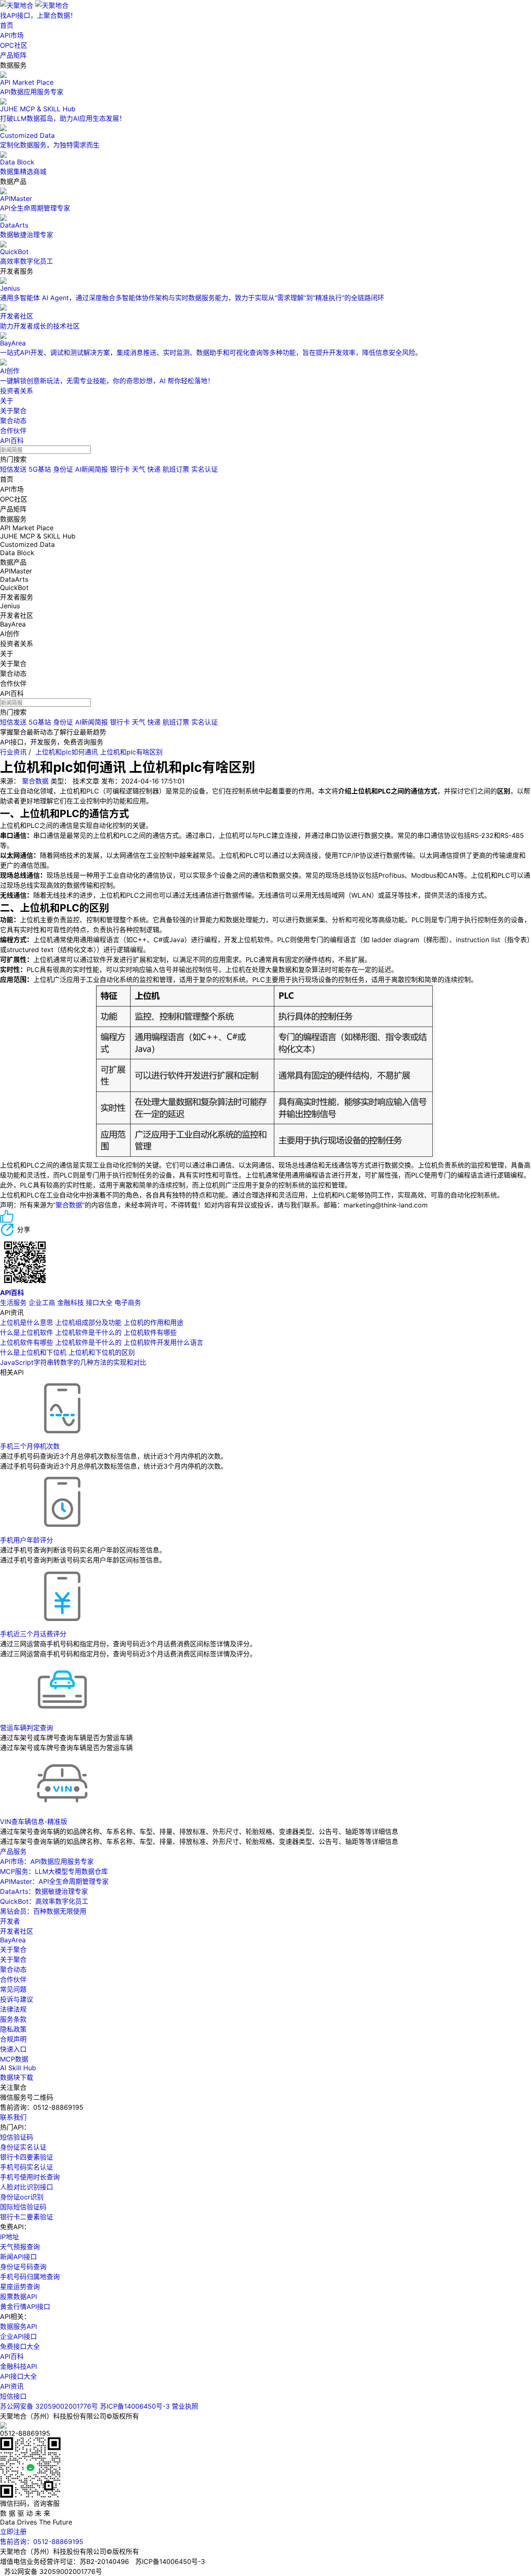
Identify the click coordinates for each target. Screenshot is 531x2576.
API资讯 (12, 2386)
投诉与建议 (17, 1999)
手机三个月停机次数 (30, 1446)
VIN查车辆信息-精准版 (34, 1822)
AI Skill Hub (18, 2068)
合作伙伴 (13, 431)
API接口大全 (18, 2376)
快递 (154, 469)
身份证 (63, 469)
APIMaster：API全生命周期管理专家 (54, 1881)
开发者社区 (17, 1931)
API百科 (12, 441)
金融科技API (18, 2366)
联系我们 (13, 2117)
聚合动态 (13, 421)
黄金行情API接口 (25, 2307)
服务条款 (13, 2019)
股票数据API (18, 2297)
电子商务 (128, 1303)
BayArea (13, 1940)
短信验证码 (17, 2137)
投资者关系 (17, 391)
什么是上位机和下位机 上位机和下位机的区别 (67, 1352)
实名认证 (205, 469)
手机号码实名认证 (27, 2167)
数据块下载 (17, 2077)
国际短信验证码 (23, 2207)
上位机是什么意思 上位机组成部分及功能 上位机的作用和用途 (92, 1322)
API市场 (12, 35)
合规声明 (13, 2039)
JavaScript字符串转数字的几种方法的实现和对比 (73, 1362)
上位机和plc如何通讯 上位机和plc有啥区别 (99, 752)
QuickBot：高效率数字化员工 (44, 1901)
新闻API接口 (18, 2257)
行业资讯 (13, 752)
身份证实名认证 (23, 2147)
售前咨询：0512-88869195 (42, 2542)
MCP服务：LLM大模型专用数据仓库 (54, 1871)
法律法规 (13, 2009)
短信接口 (13, 2396)
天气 (139, 469)
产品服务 (13, 1851)
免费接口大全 (20, 2346)
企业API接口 (18, 2336)
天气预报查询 (20, 2247)
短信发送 (13, 469)
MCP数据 (14, 2059)
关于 (7, 401)
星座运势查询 (20, 2287)
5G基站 (40, 469)
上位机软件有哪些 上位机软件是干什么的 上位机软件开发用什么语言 (102, 1342)
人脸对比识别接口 (27, 2187)
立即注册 (13, 2532)
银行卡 (120, 469)
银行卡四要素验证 (27, 2157)
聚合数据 (35, 781)
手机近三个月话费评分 (33, 1634)
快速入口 (13, 2049)
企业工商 (42, 1303)
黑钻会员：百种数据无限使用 (43, 1911)
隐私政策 (13, 2029)
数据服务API (18, 2326)
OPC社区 (14, 45)
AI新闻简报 (91, 469)
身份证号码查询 (23, 2267)
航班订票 (176, 469)
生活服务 (13, 1303)
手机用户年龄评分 (27, 1540)
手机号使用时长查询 (30, 2177)
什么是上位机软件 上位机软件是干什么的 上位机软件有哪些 (88, 1332)
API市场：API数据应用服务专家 (47, 1861)
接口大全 (99, 1303)
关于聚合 (13, 411)
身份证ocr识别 (22, 2197)
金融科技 (71, 1303)
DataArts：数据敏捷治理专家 (44, 1891)
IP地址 (10, 2237)
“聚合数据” (69, 1205)
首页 (7, 25)
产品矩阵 (13, 55)
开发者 (10, 1921)
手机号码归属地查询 (30, 2277)
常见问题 (13, 1989)
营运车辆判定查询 (27, 1728)
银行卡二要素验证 (27, 2217)
